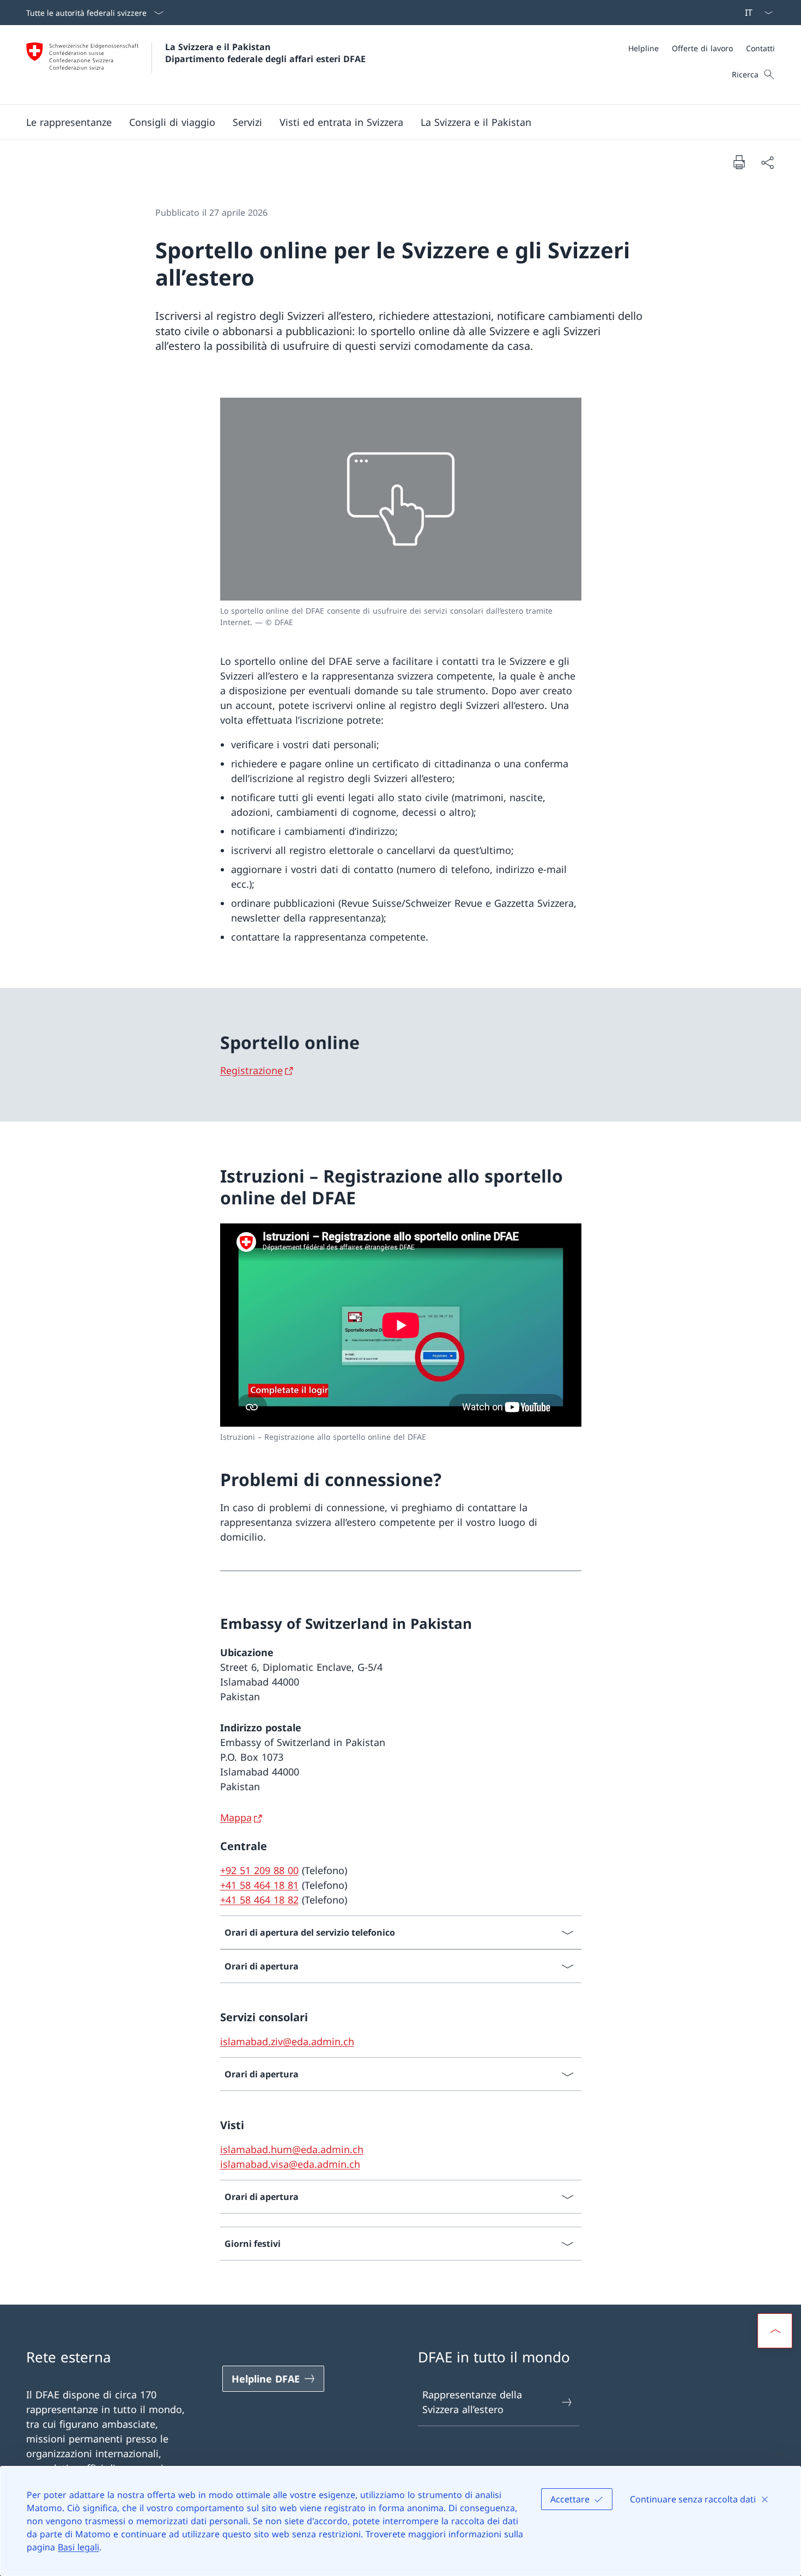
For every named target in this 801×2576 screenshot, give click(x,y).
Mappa (236, 1817)
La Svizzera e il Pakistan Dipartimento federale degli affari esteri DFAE (265, 53)
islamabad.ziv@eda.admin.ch (287, 2041)
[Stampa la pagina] (739, 162)
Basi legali (78, 2547)
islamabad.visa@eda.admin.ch (290, 2164)
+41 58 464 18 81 (259, 1885)
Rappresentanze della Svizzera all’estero (472, 2402)
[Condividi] (767, 162)
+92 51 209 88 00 (259, 1870)
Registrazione (251, 1070)
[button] (69, 122)
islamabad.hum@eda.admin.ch (292, 2149)
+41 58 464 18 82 (259, 1900)
